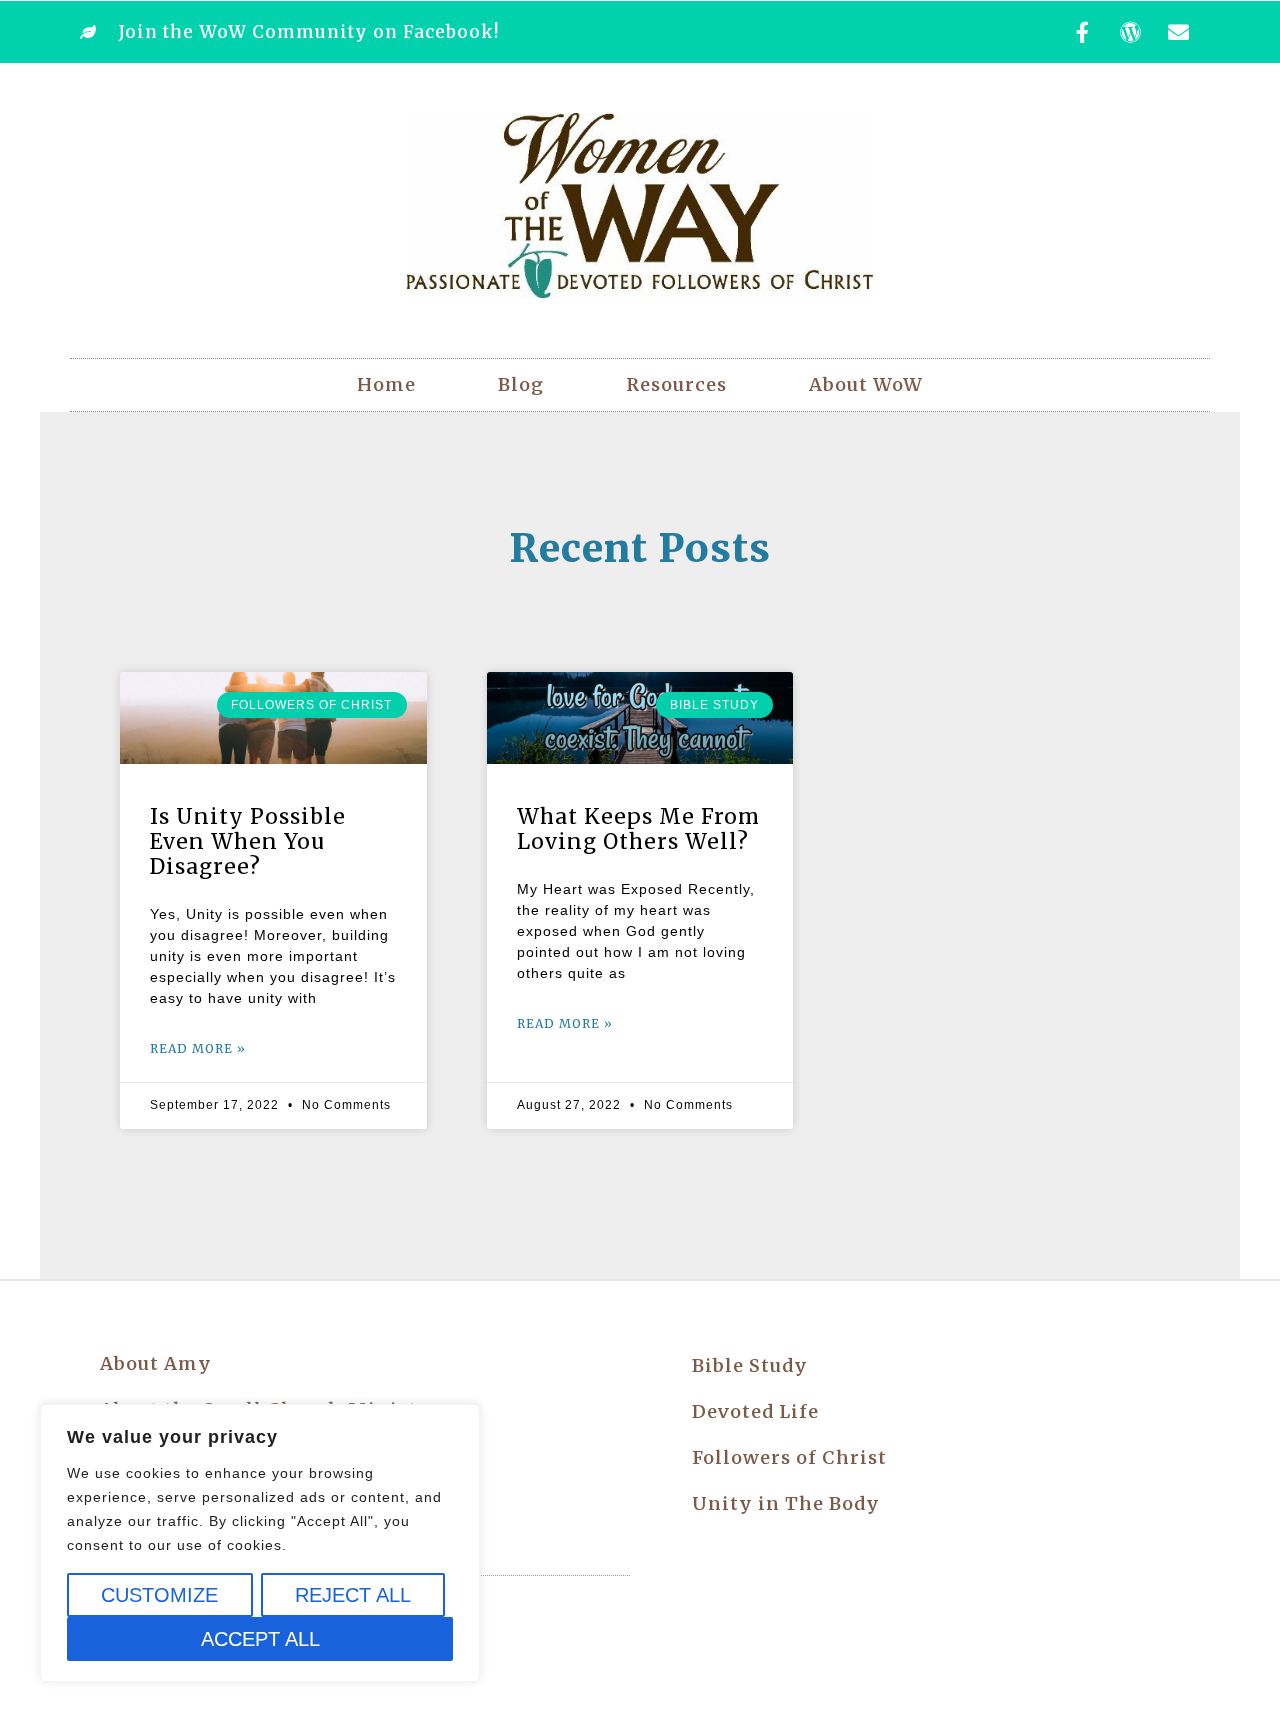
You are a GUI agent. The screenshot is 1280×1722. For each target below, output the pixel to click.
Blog (521, 384)
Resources (676, 384)
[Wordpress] (1131, 32)
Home (386, 384)
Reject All (353, 1595)
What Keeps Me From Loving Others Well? (638, 829)
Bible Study (750, 1365)
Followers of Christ (789, 1457)
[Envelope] (1179, 32)
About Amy (156, 1363)
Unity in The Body (786, 1503)
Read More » (198, 1048)
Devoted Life (755, 1411)
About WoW (866, 384)
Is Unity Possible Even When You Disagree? (248, 841)
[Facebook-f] (1083, 32)
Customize (159, 1595)
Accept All (260, 1639)
